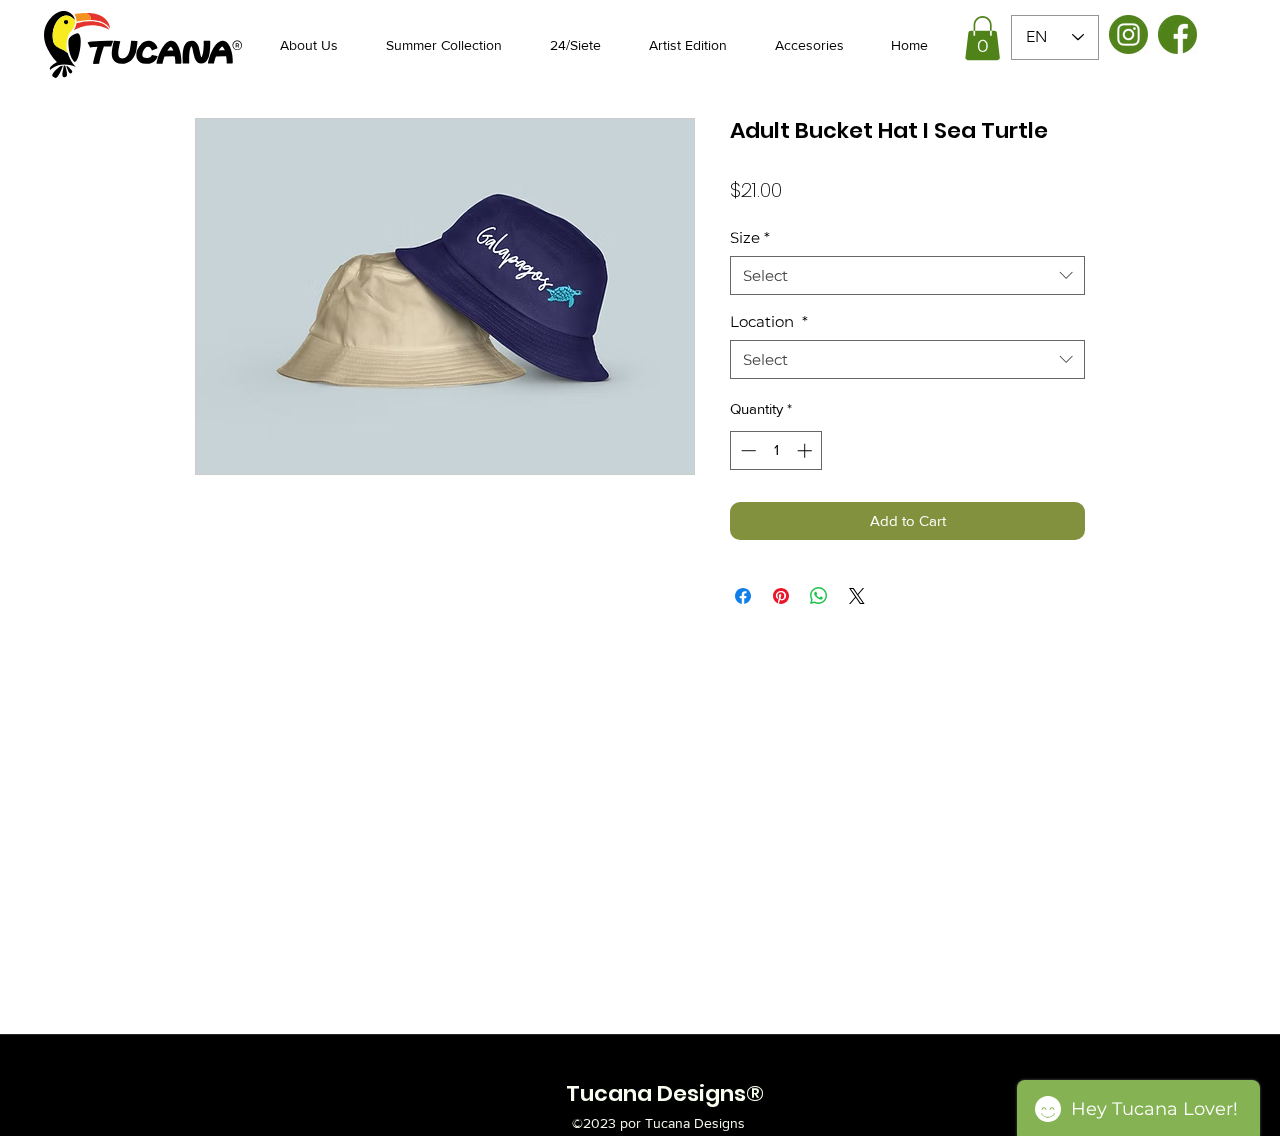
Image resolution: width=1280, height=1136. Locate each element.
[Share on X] (857, 596)
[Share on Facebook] (743, 596)
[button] (982, 38)
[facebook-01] (1177, 34)
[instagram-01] (1128, 34)
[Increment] (806, 450)
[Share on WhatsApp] (819, 596)
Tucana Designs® (665, 1093)
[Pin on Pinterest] (781, 596)
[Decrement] (746, 450)
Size (750, 237)
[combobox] (907, 275)
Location (769, 321)
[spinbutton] (776, 450)
